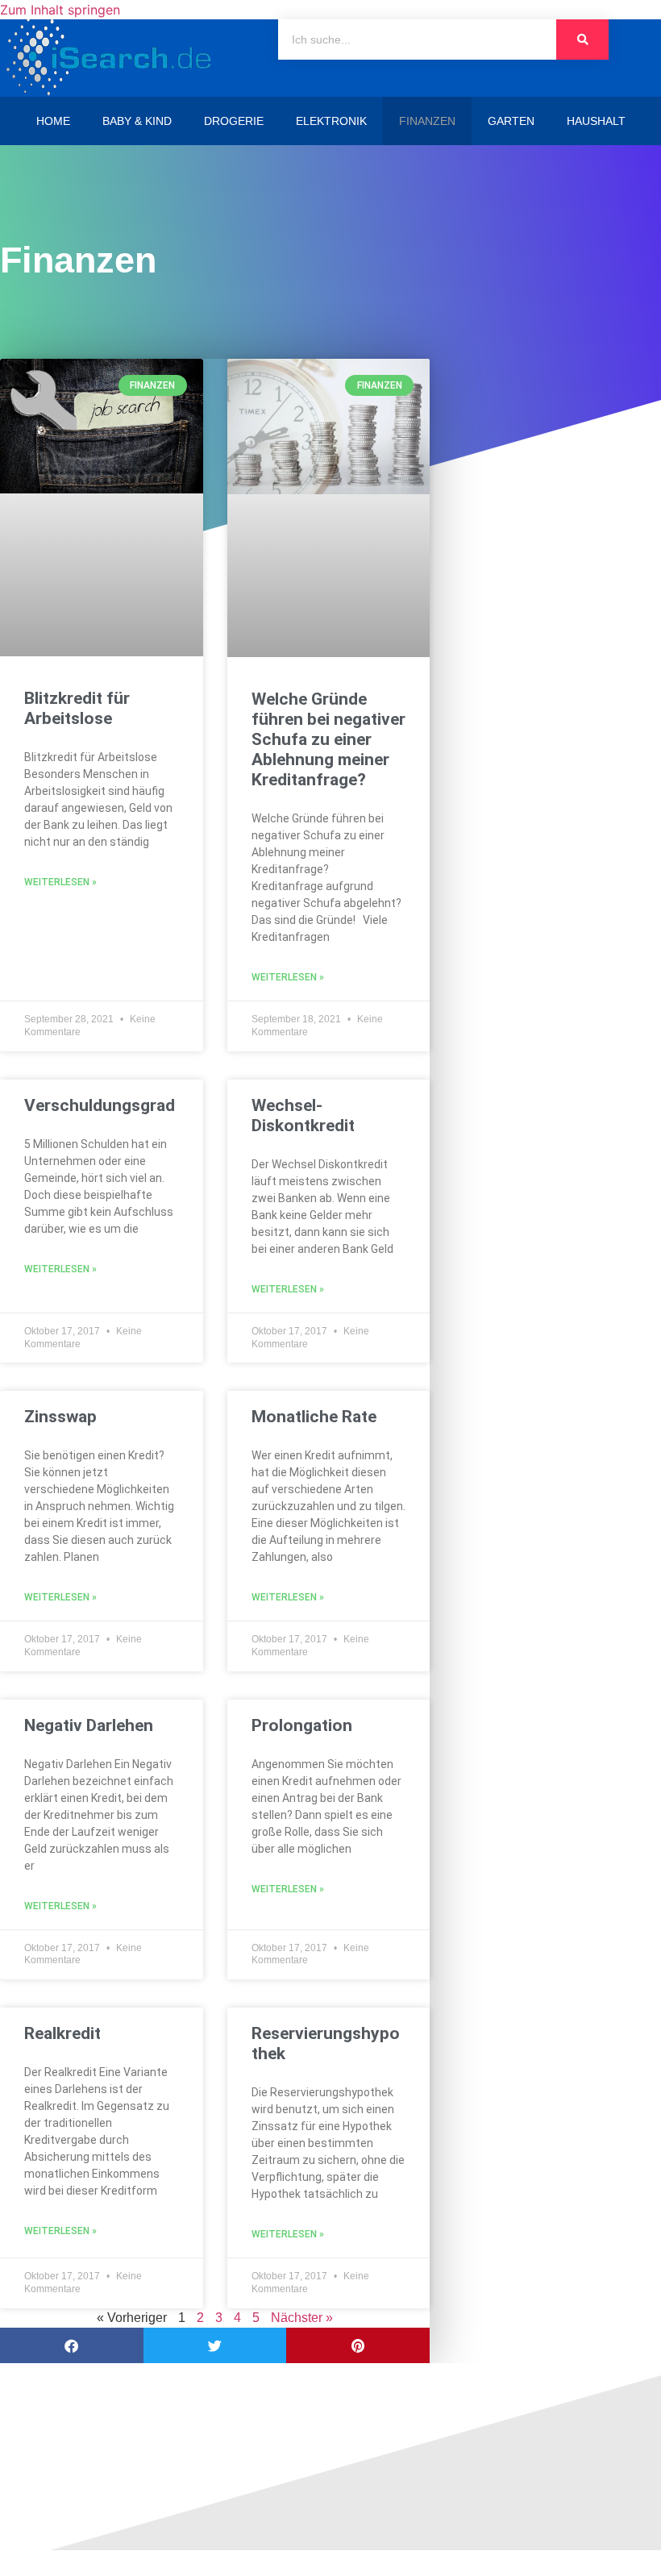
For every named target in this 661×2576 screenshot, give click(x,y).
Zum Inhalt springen (60, 10)
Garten (511, 121)
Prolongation (302, 1725)
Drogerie (234, 121)
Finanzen (427, 121)
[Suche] (582, 40)
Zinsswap (60, 1417)
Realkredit (62, 2033)
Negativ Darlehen (89, 1725)
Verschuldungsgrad (100, 1105)
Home (53, 121)
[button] (72, 2346)
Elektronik (331, 121)
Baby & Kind (137, 121)
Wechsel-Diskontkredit (303, 1115)
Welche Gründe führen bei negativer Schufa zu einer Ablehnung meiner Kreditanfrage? (328, 740)
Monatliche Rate (314, 1417)
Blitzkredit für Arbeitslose (77, 708)
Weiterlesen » (60, 882)
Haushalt (596, 121)
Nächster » (302, 2318)
